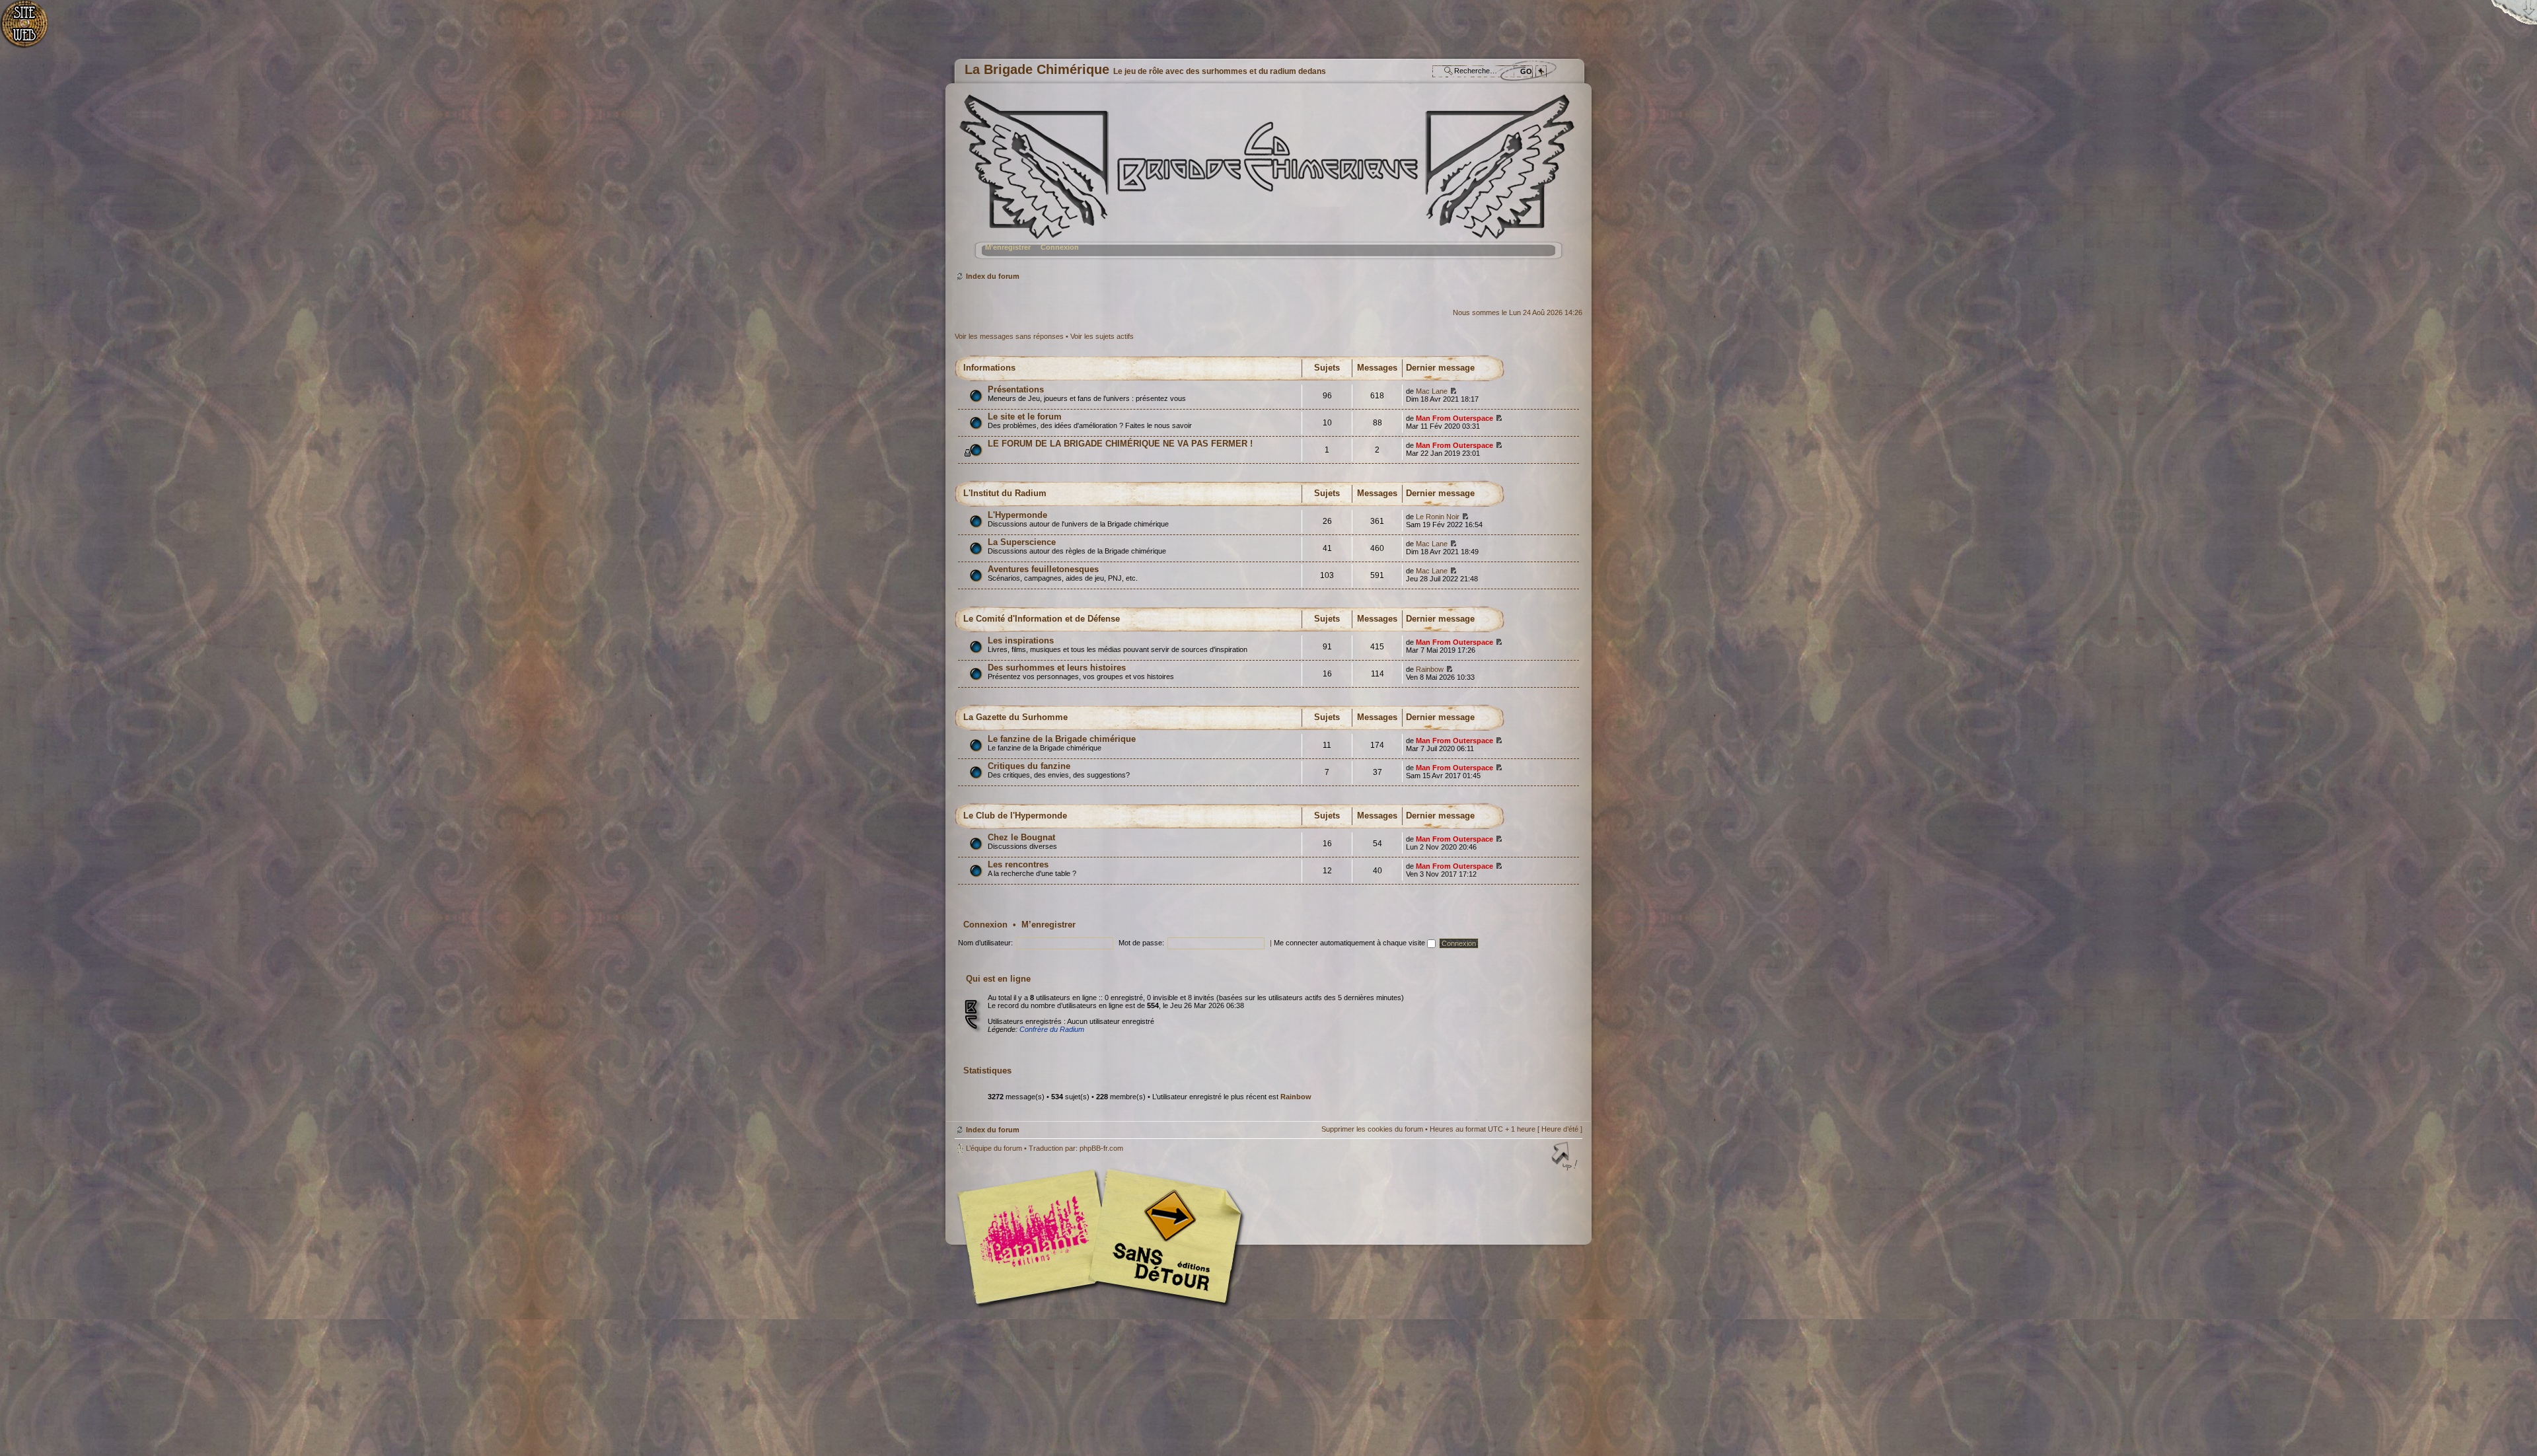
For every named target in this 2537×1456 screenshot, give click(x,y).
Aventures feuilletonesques (1043, 569)
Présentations (1016, 389)
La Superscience (1022, 542)
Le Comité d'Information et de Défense (1042, 619)
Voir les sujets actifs (1102, 336)
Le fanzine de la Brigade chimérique (1062, 739)
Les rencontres (1018, 864)
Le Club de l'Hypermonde (1015, 816)
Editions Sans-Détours (1163, 1238)
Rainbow (1430, 669)
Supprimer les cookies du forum (1372, 1129)
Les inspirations (1021, 640)
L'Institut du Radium (1005, 493)
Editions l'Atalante (1103, 1237)
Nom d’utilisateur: (985, 943)
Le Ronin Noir (1438, 517)
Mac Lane (1432, 391)
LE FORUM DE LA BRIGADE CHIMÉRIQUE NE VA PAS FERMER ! (1120, 444)
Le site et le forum (1025, 417)
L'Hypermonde (1017, 515)
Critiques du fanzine (1029, 766)
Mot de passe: (1141, 943)
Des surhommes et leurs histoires (1057, 668)
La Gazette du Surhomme (1015, 717)
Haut (1566, 1157)
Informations (989, 368)
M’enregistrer (1008, 247)
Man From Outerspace (1454, 418)
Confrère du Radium (1052, 1029)
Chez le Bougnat (1021, 837)
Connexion (1060, 247)
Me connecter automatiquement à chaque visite (1350, 943)
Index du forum (1267, 182)
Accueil (31, 30)
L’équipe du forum (994, 1148)
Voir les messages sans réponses (1009, 336)
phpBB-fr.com (1101, 1148)
